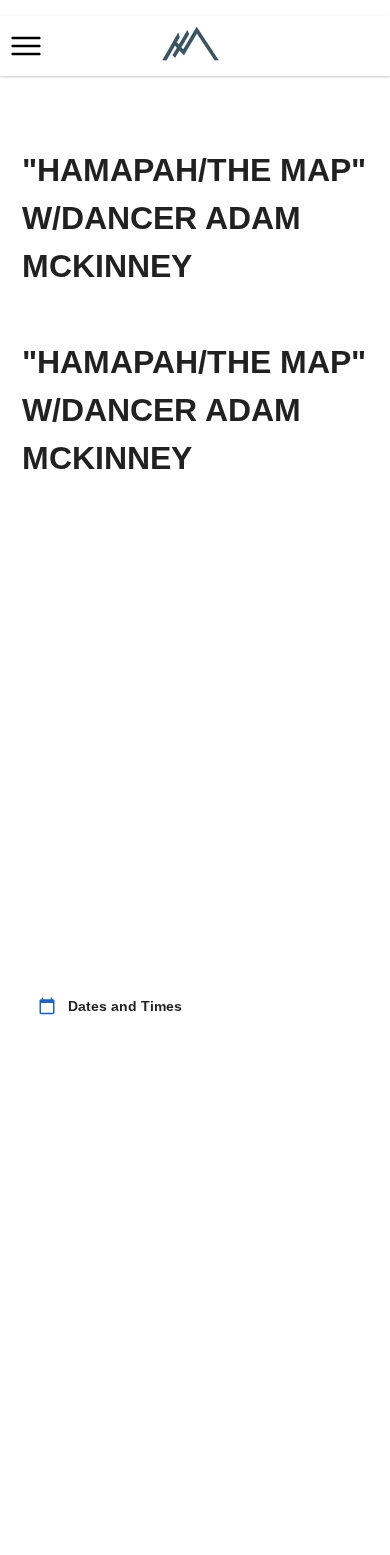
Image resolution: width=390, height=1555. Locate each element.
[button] (26, 46)
